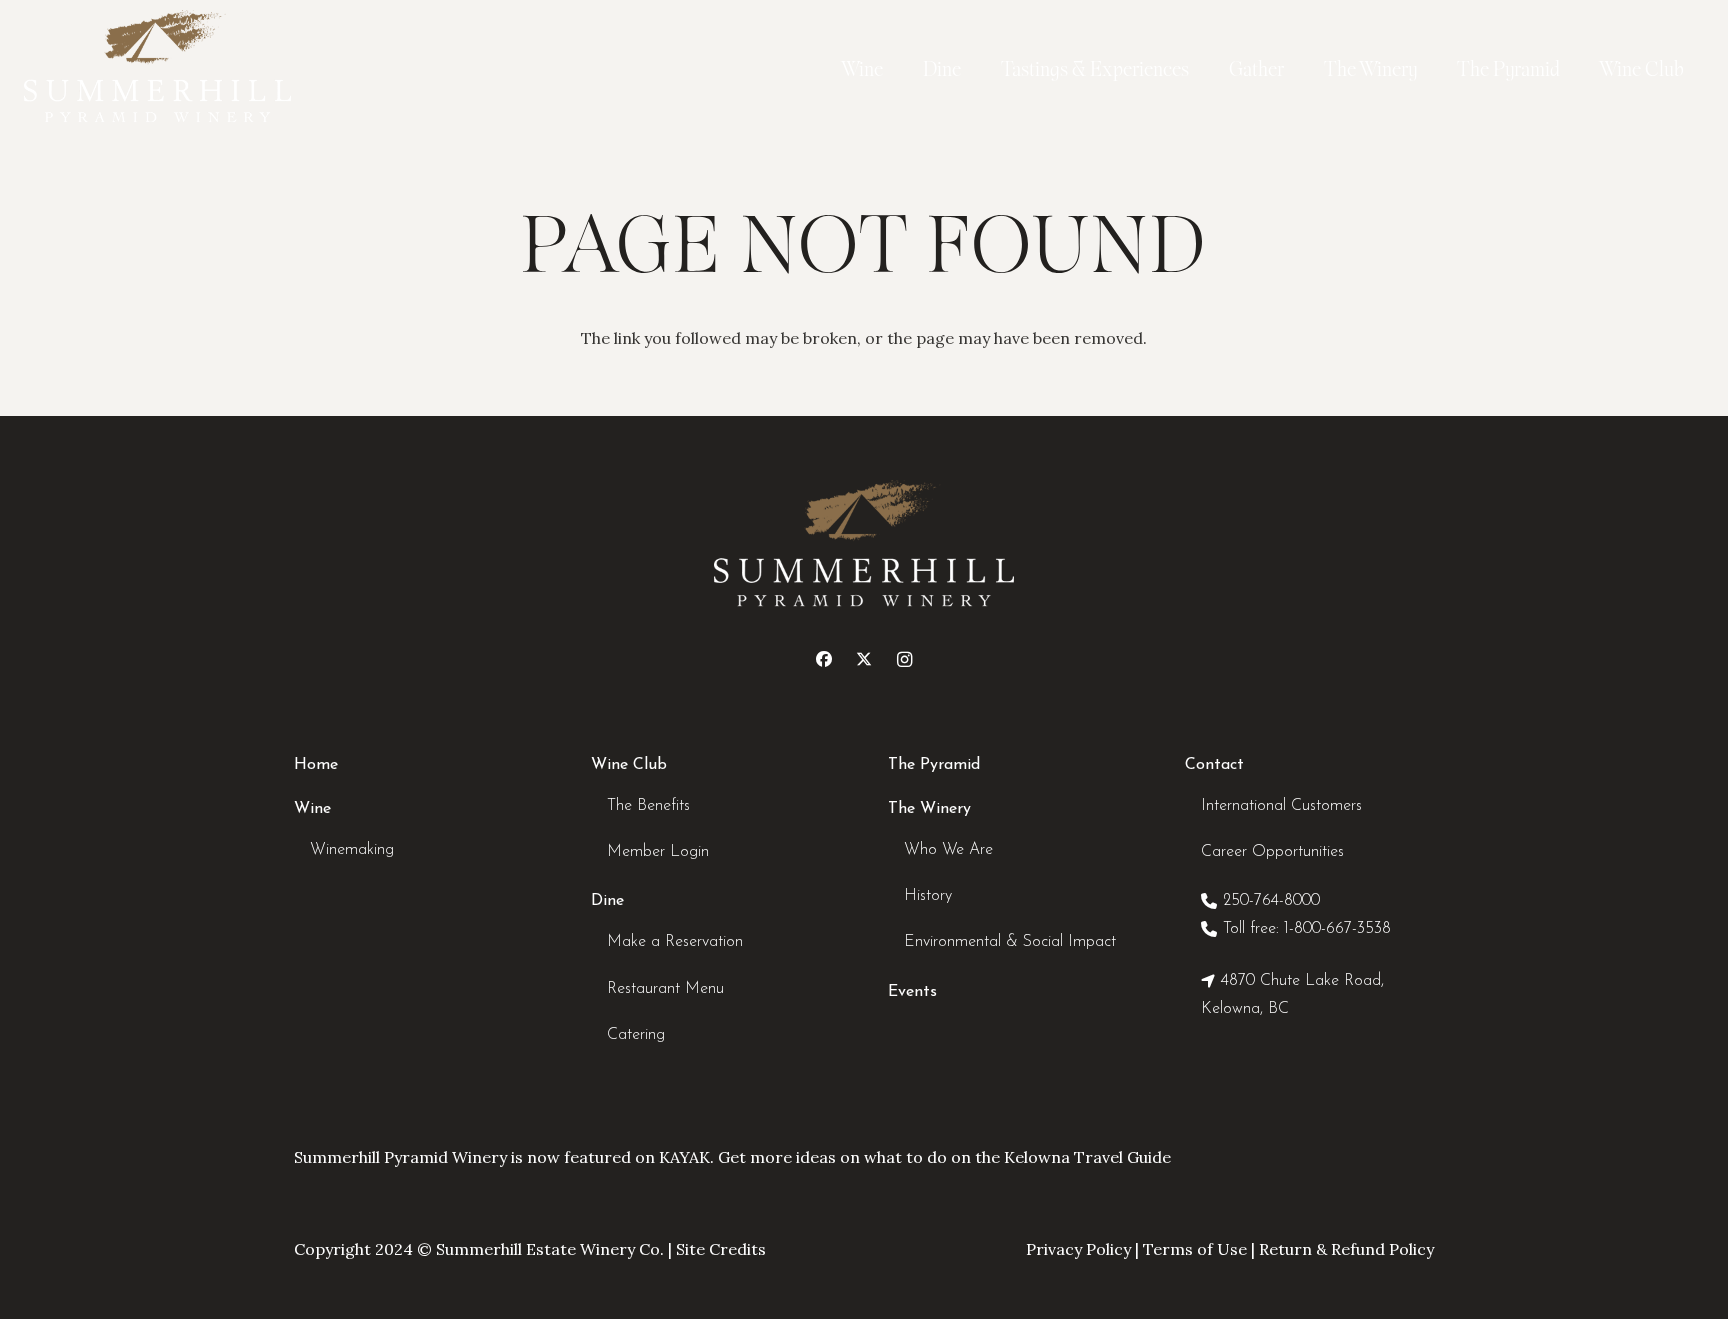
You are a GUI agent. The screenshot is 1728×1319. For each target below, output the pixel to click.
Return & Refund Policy (1346, 1249)
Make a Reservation (675, 942)
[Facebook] (824, 659)
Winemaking (352, 850)
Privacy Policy (1078, 1249)
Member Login (658, 852)
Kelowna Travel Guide (1087, 1157)
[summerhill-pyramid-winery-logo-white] (157, 70)
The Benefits (648, 806)
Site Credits (721, 1249)
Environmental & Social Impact (1010, 942)
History (928, 896)
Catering (636, 1035)
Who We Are (948, 850)
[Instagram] (904, 659)
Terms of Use (1195, 1249)
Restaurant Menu (665, 989)
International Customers (1281, 806)
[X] (864, 659)
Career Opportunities (1272, 852)
